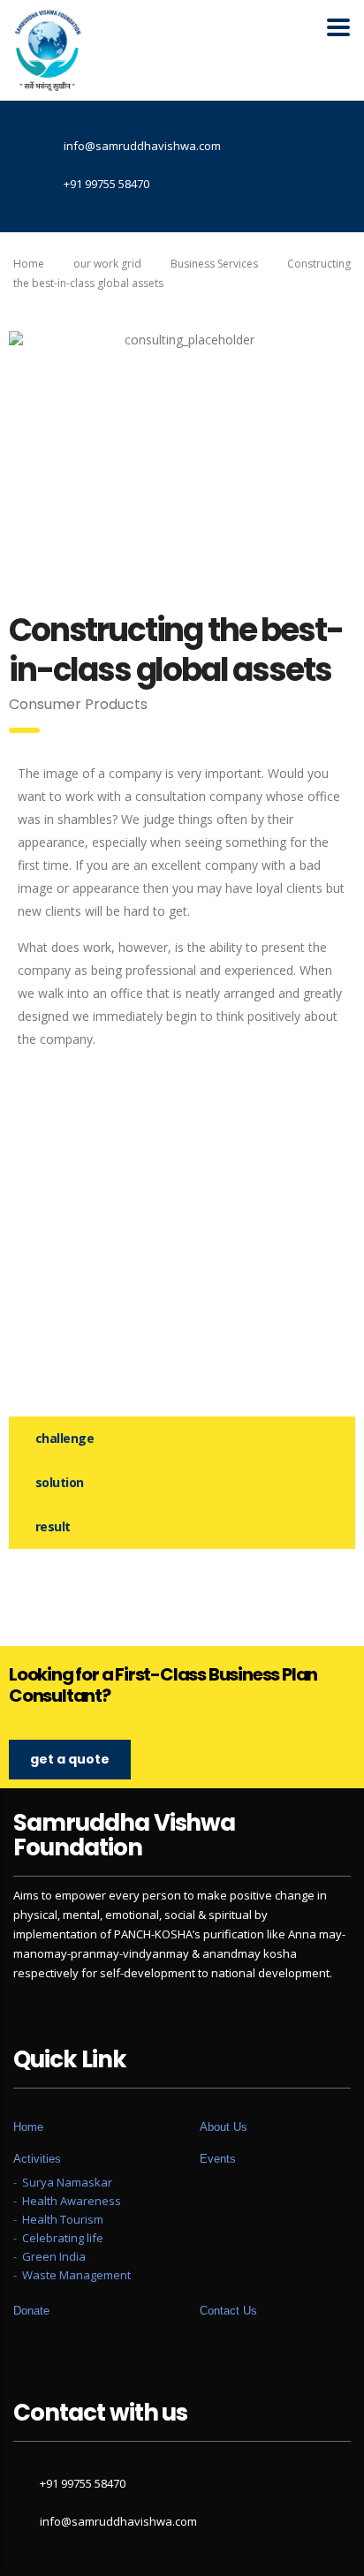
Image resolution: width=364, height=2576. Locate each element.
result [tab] (53, 1526)
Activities (37, 2159)
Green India (54, 2256)
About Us (224, 2127)
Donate (31, 2311)
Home (29, 264)
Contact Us (228, 2311)
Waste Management (76, 2275)
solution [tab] (60, 1482)
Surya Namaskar (67, 2182)
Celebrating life (63, 2238)
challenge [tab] (64, 1438)
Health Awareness (72, 2201)
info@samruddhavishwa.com (118, 2521)
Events (218, 2159)
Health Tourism (63, 2219)
